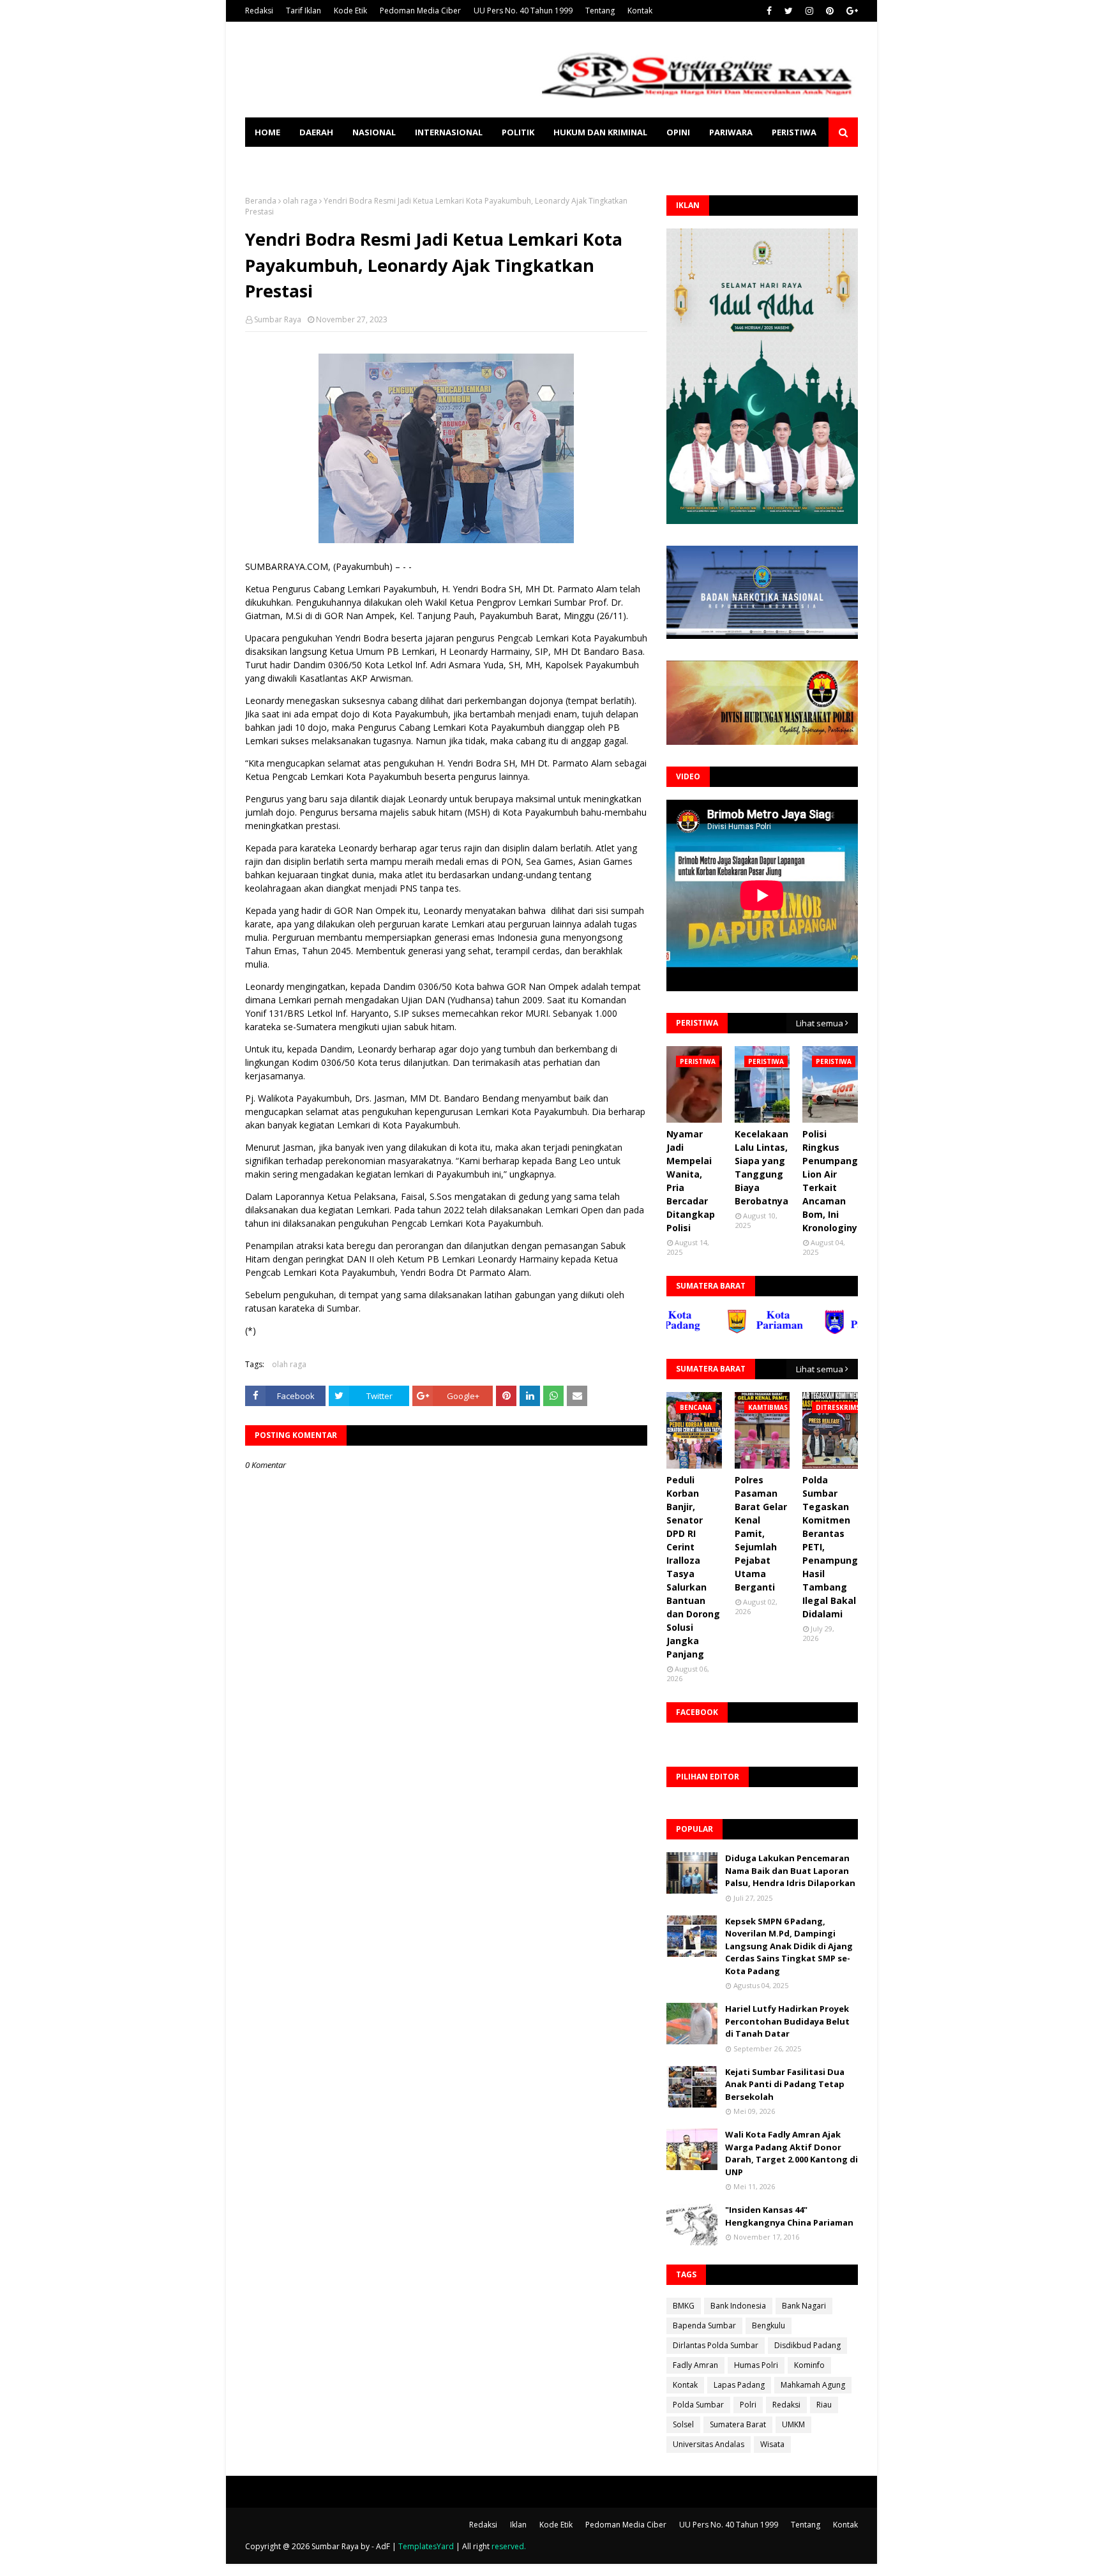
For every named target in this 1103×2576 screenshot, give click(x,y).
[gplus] (851, 11)
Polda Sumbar (698, 2405)
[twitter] (789, 11)
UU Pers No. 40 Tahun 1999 (523, 11)
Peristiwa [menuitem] (794, 132)
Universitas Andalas (709, 2444)
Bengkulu (769, 2325)
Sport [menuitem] (269, 161)
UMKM (793, 2424)
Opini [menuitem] (678, 132)
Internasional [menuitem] (449, 132)
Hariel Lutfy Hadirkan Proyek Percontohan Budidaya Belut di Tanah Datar (787, 2021)
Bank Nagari (804, 2306)
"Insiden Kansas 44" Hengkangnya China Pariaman (789, 2216)
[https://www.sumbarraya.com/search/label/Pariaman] (717, 1331)
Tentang (600, 11)
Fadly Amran (695, 2365)
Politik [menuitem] (518, 132)
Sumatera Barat (738, 2424)
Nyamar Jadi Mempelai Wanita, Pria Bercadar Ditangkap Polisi (691, 1181)
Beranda (261, 201)
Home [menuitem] (267, 132)
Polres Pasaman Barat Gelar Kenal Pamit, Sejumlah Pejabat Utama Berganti (761, 1533)
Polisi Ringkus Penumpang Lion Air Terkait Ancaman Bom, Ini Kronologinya (833, 1181)
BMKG (684, 2306)
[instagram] (809, 11)
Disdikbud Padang (807, 2345)
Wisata (772, 2444)
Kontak (640, 11)
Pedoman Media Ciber (420, 11)
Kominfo (809, 2365)
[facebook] (769, 11)
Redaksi (259, 11)
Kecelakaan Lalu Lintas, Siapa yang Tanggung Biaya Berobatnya (762, 1167)
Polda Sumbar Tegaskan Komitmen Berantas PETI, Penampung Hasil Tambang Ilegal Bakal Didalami (830, 1547)
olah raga (300, 201)
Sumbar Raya (278, 319)
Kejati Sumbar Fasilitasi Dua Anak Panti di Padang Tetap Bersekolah (785, 2084)
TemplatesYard (426, 2546)
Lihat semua (820, 1023)
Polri (748, 2405)
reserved (508, 2546)
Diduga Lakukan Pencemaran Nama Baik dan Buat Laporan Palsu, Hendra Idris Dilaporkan (790, 1870)
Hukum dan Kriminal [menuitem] (600, 132)
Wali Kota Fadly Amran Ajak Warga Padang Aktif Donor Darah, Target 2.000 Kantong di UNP (792, 2153)
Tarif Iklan (304, 11)
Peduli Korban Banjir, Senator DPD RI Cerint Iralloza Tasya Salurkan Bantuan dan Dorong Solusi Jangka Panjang (693, 1567)
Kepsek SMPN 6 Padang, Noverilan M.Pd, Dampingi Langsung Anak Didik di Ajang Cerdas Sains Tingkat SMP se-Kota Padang (789, 1946)
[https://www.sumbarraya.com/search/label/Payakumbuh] (815, 1331)
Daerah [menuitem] (316, 132)
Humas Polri (756, 2365)
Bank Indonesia (738, 2306)
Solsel (683, 2424)
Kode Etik (350, 11)
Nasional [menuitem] (374, 132)
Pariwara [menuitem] (731, 132)
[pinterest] (830, 11)
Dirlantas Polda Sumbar (716, 2345)
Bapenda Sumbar (704, 2325)
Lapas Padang (739, 2385)
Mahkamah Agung (813, 2385)
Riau (824, 2405)
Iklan (518, 2525)
